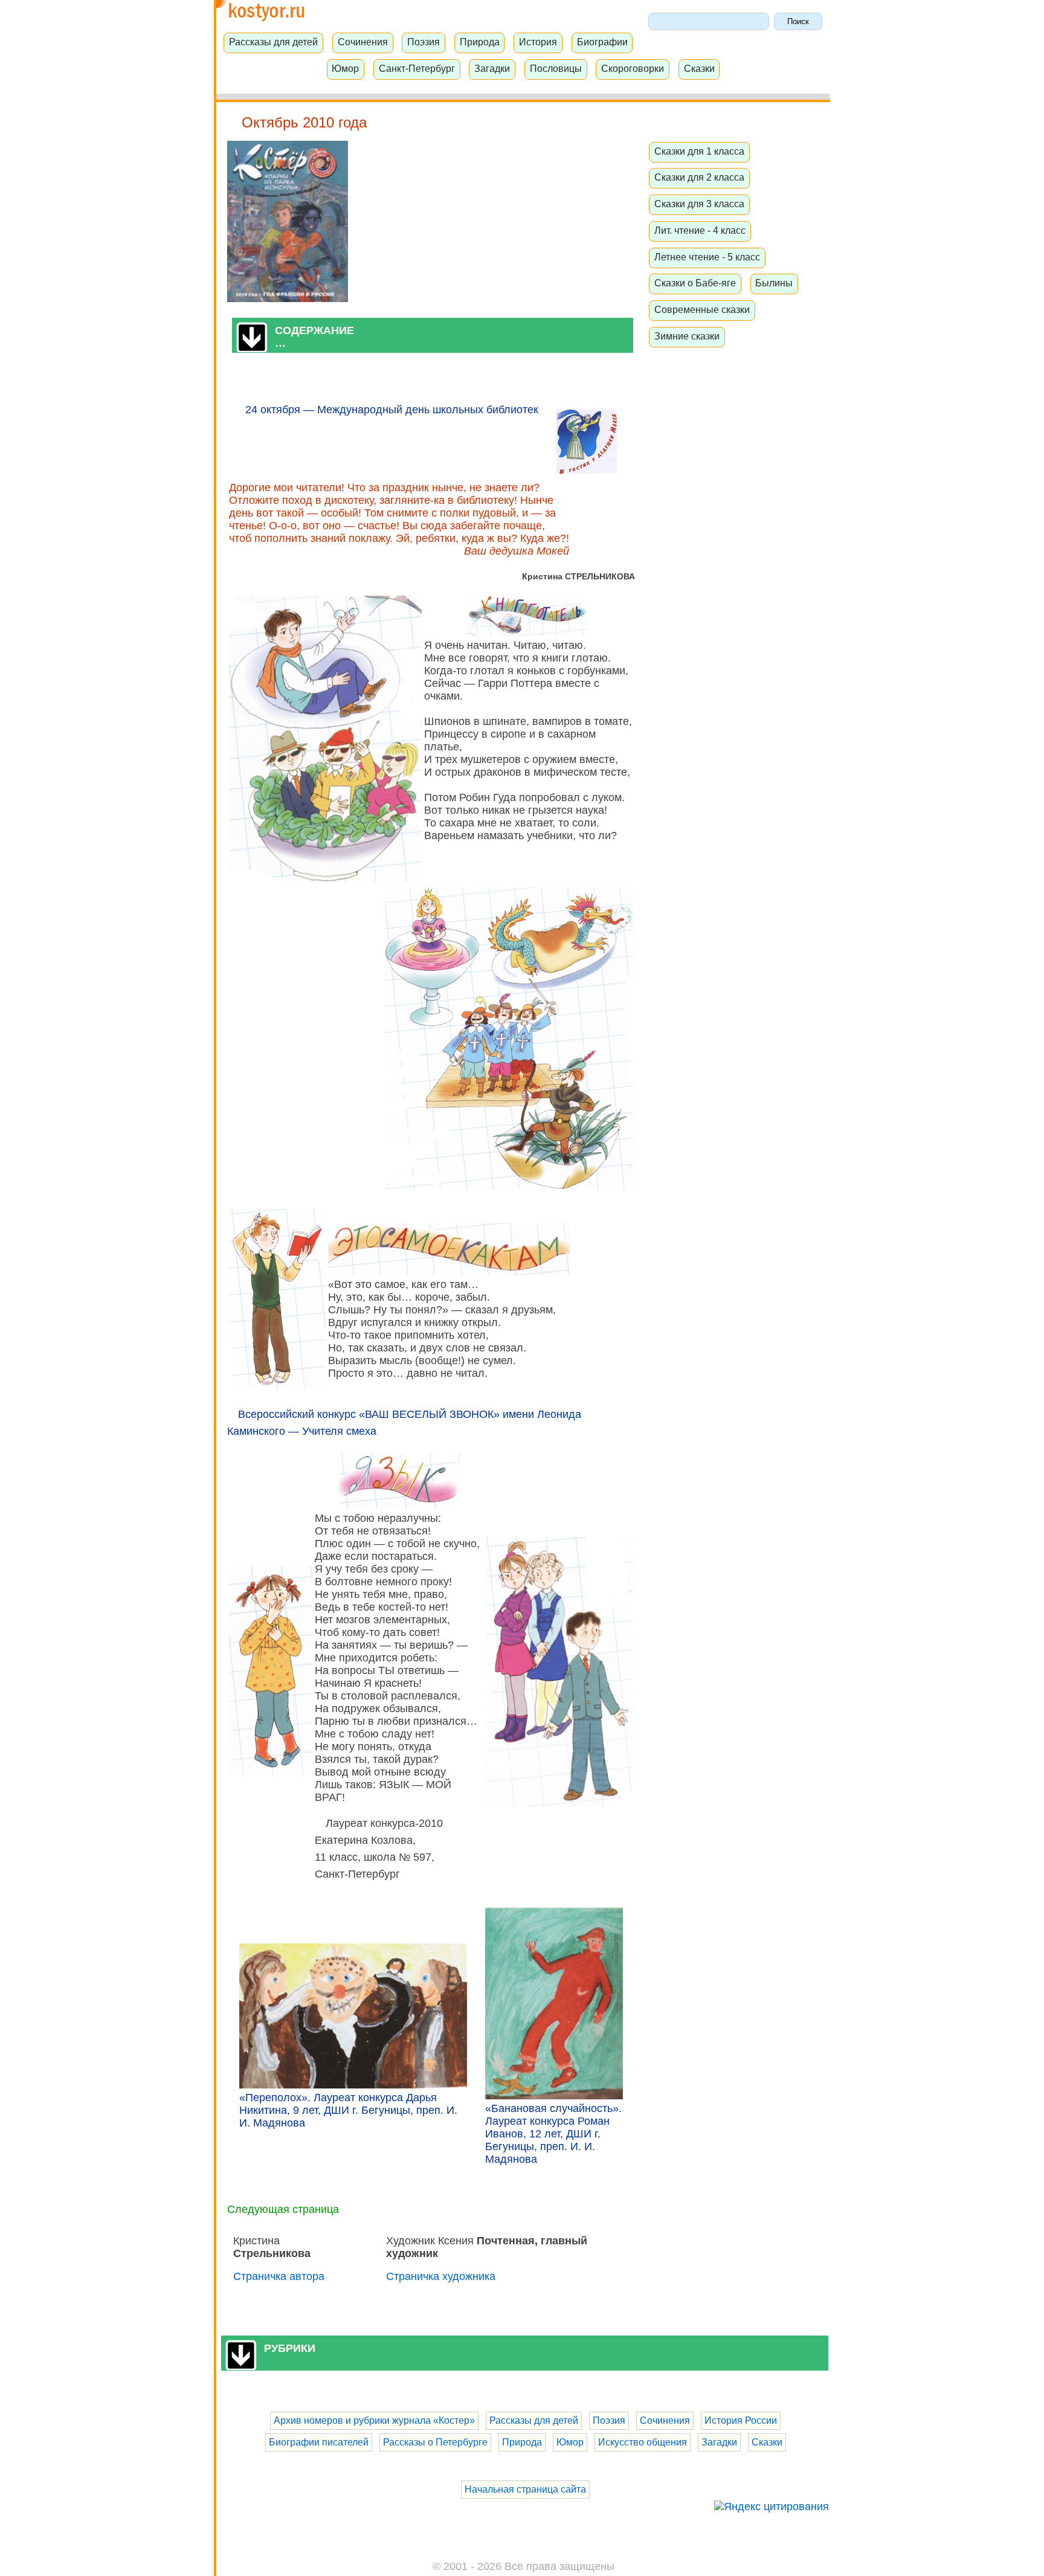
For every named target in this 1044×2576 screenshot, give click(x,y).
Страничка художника (441, 2276)
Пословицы (556, 68)
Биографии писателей (319, 2442)
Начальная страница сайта (525, 2489)
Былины (774, 283)
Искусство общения (643, 2442)
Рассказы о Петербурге (435, 2442)
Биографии (602, 42)
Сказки (699, 68)
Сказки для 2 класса (699, 177)
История (538, 42)
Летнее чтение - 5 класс (707, 257)
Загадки (492, 68)
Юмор (345, 68)
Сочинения (363, 42)
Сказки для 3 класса (699, 204)
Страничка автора (279, 2276)
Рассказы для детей (273, 42)
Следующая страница (283, 2209)
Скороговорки (633, 68)
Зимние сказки (687, 336)
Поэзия (424, 42)
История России (741, 2420)
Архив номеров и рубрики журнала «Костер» (374, 2420)
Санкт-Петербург (417, 68)
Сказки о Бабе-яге (695, 283)
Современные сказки (702, 309)
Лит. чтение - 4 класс (700, 230)
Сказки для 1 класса (699, 151)
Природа (480, 42)
